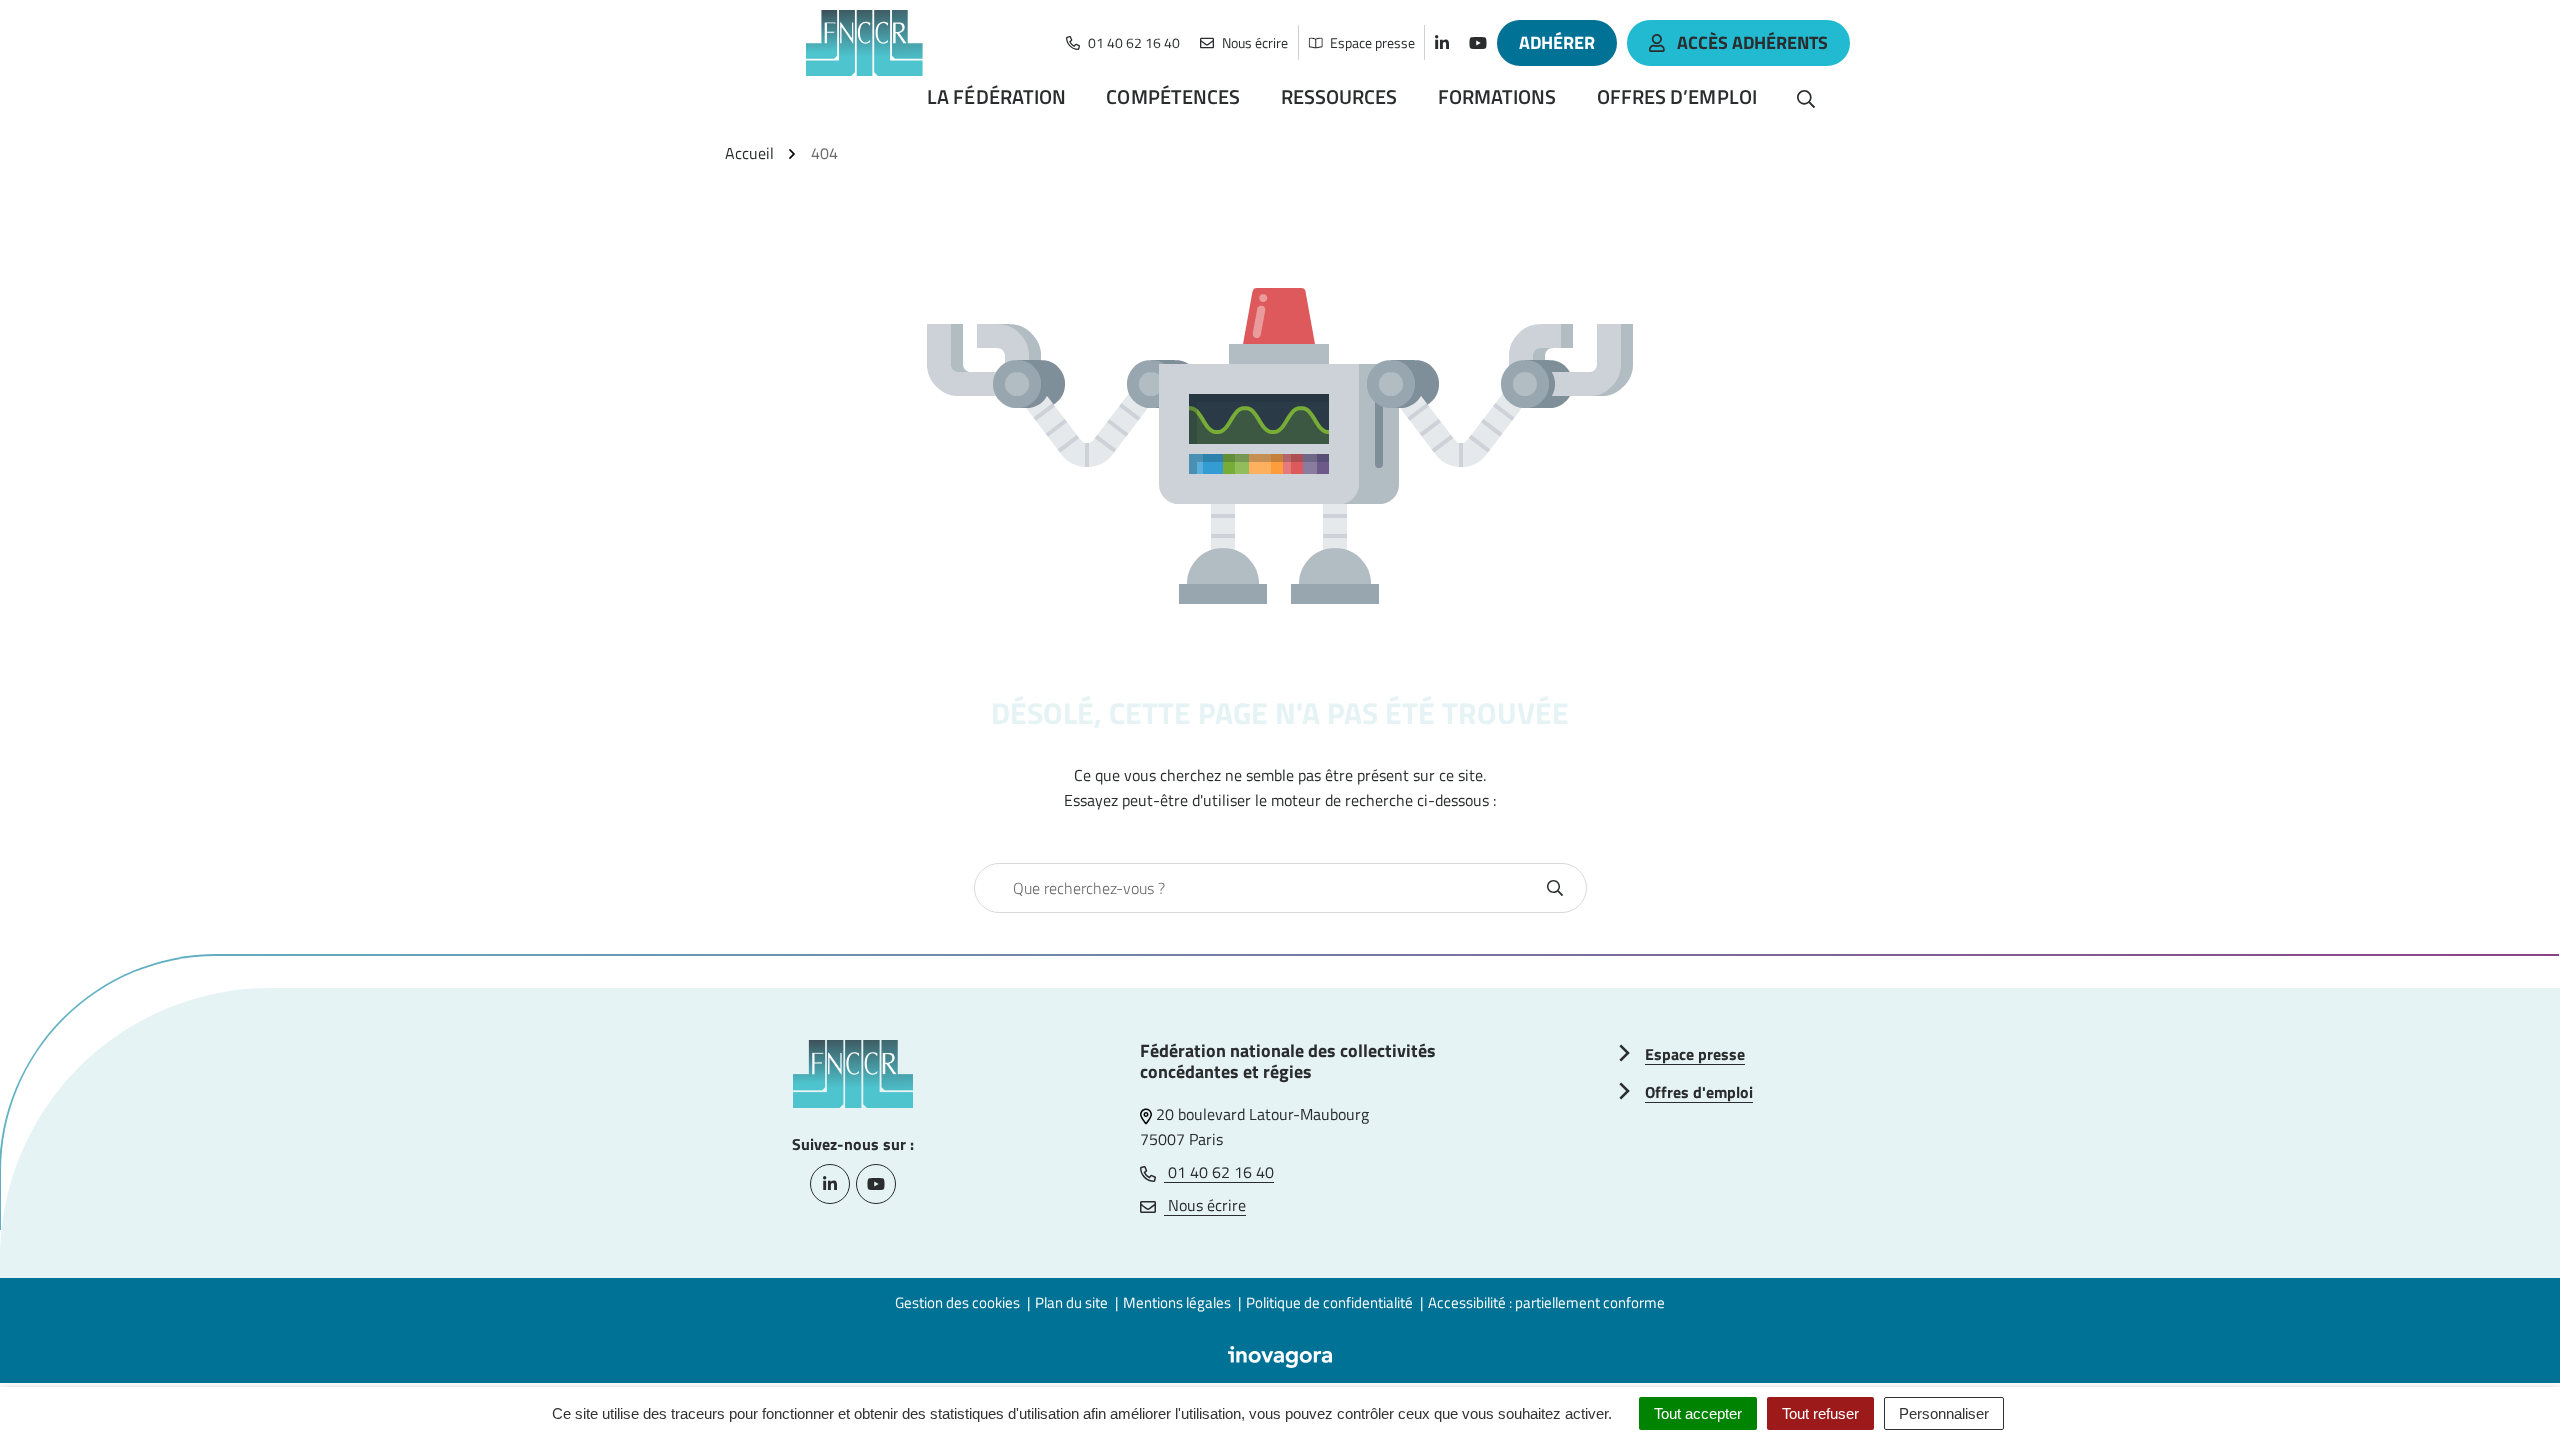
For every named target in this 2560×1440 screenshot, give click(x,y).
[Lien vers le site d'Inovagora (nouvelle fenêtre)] (1280, 1355)
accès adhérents (1752, 42)
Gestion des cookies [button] (957, 1302)
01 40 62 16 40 (1219, 1172)
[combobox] (1259, 888)
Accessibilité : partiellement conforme (1546, 1302)
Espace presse (1695, 1054)
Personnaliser (1944, 1413)
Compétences (1173, 96)
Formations (1497, 96)
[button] (2505, 1385)
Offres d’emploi (1677, 96)
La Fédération (996, 96)
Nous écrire (1205, 1205)
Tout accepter (1698, 1413)
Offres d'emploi (1699, 1092)
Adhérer (1557, 42)
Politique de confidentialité (1329, 1302)
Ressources (1339, 96)
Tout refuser (1820, 1413)
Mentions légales (1177, 1302)
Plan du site (1071, 1302)
